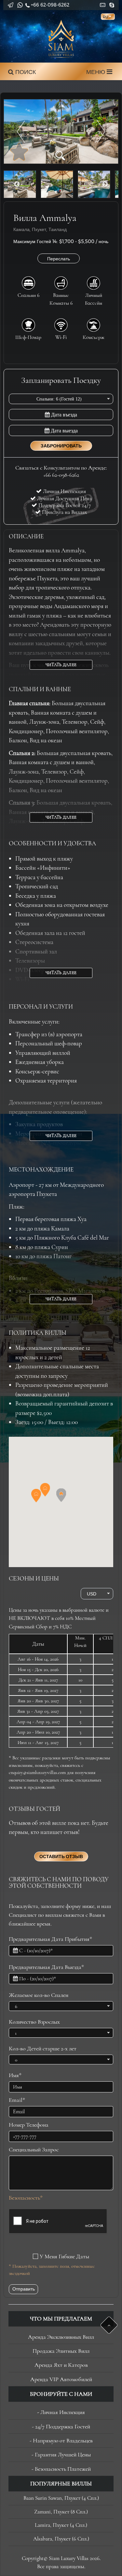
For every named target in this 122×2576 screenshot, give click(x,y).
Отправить (24, 2289)
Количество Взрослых (34, 2022)
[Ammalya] (61, 131)
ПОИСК (25, 72)
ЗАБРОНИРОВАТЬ (61, 446)
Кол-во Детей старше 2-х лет (43, 2048)
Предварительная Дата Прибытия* (50, 1939)
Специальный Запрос (34, 2149)
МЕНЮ (96, 72)
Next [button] (105, 184)
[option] (61, 131)
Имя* (15, 2075)
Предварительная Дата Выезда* (46, 1967)
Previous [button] (17, 184)
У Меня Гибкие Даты (64, 2256)
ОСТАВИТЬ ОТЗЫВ (61, 1856)
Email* (17, 2100)
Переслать (59, 259)
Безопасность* (26, 2198)
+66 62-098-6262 (50, 5)
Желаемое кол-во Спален (39, 1995)
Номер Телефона (29, 2125)
